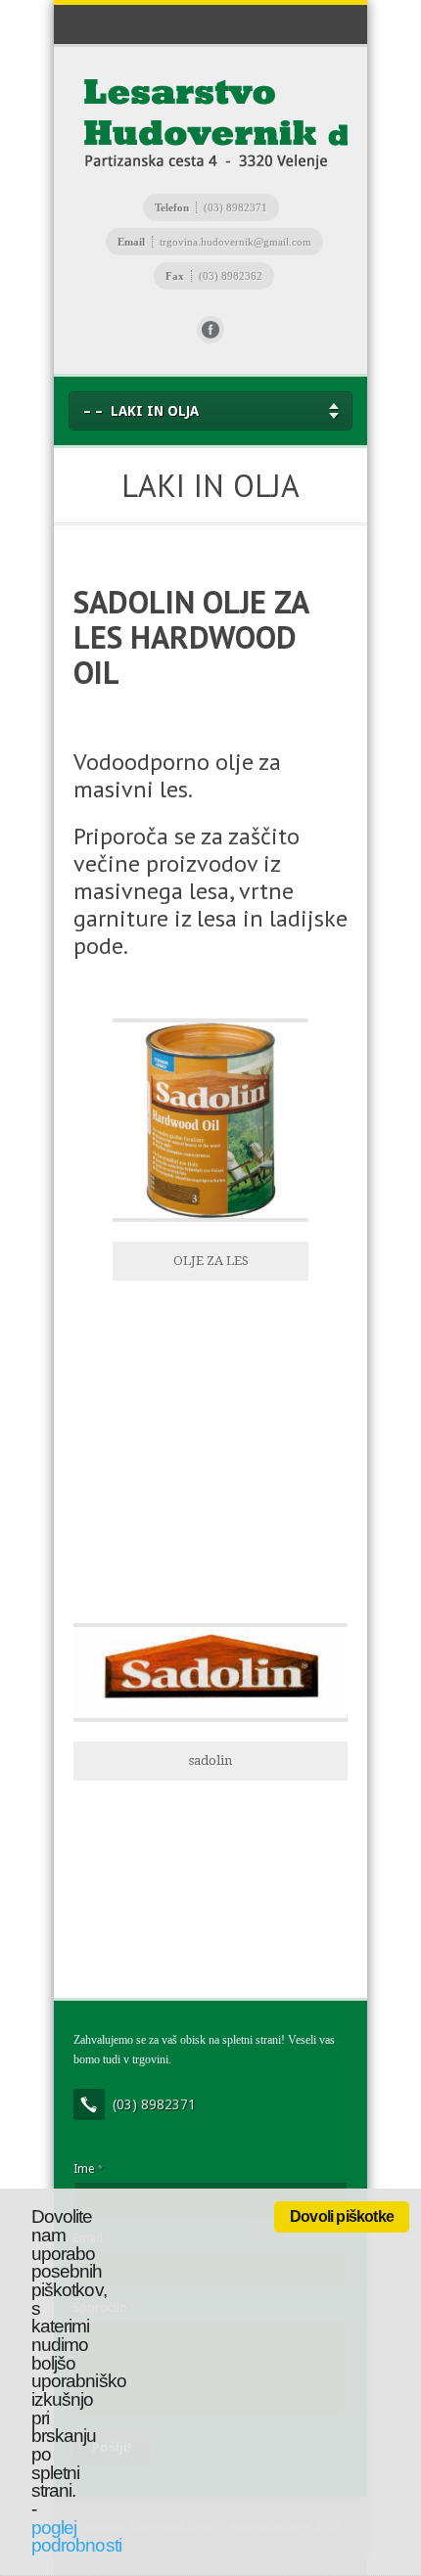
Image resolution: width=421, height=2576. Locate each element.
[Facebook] (210, 330)
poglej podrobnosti (76, 2537)
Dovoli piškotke (342, 2216)
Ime (88, 2169)
